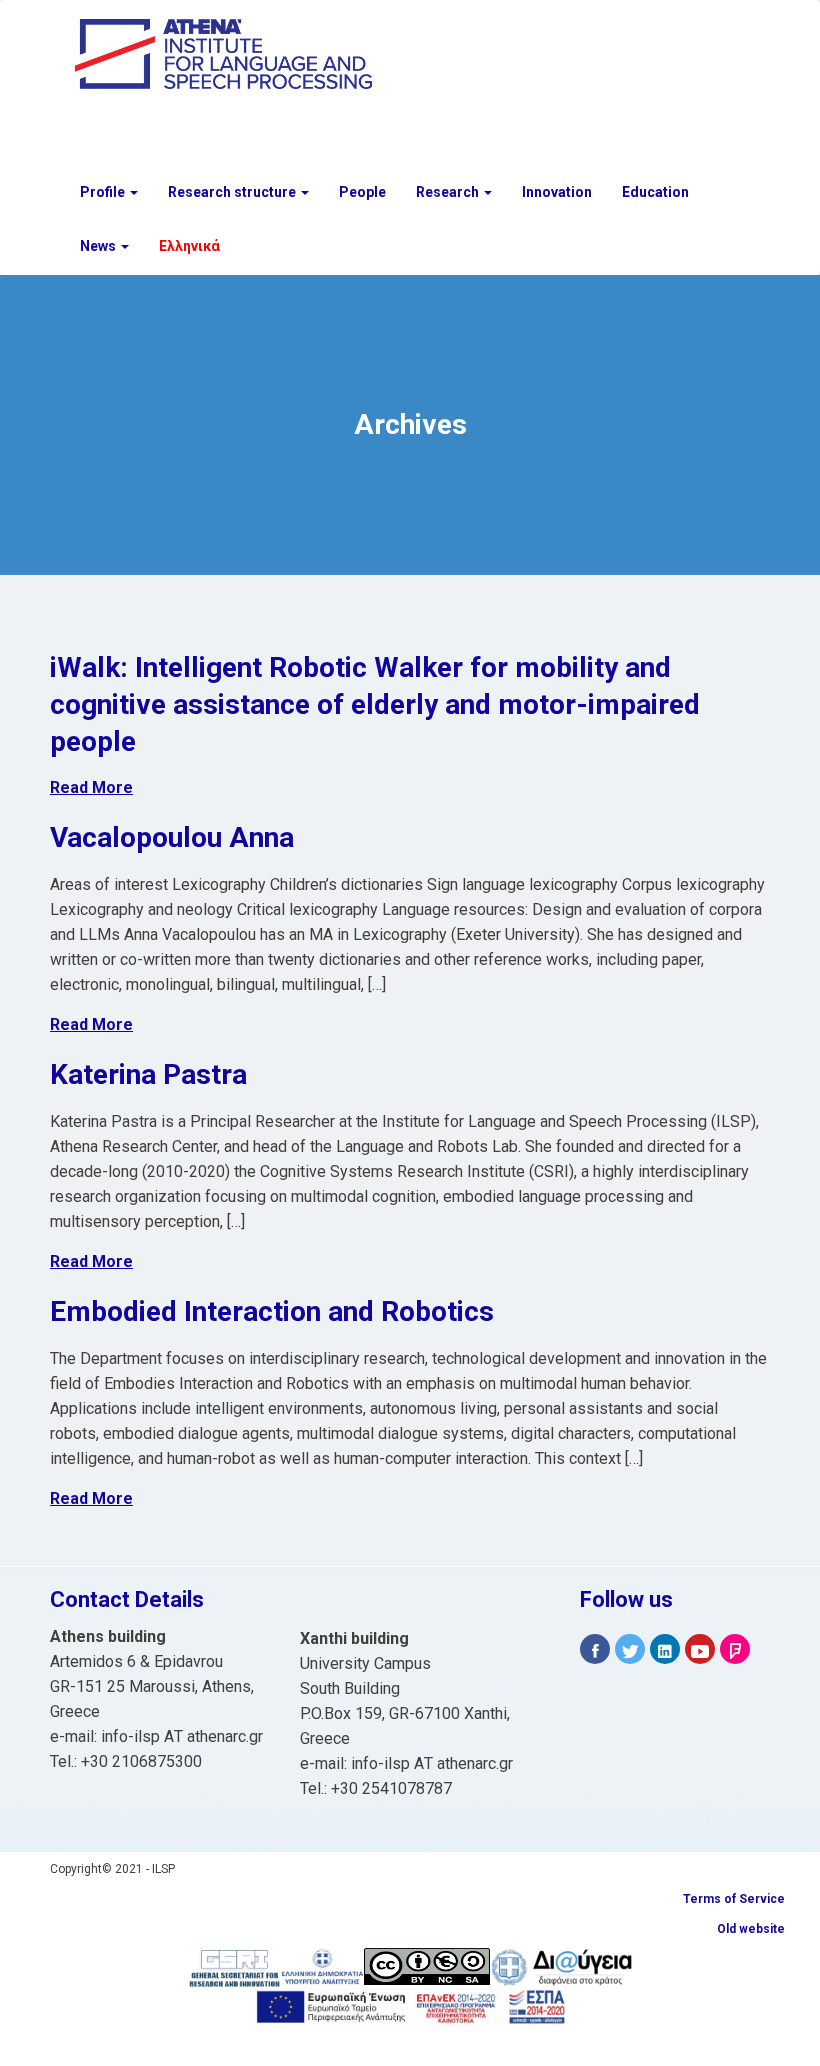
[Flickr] (735, 1649)
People (362, 192)
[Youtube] (700, 1649)
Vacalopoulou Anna (172, 837)
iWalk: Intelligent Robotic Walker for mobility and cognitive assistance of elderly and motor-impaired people (375, 704)
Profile (104, 192)
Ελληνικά (189, 246)
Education (655, 192)
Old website (751, 1929)
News (99, 246)
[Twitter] (630, 1649)
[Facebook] (595, 1649)
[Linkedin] (665, 1649)
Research (449, 192)
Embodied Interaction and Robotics (272, 1311)
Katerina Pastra (148, 1074)
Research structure (233, 192)
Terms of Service (734, 1899)
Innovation (557, 192)
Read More (91, 787)
